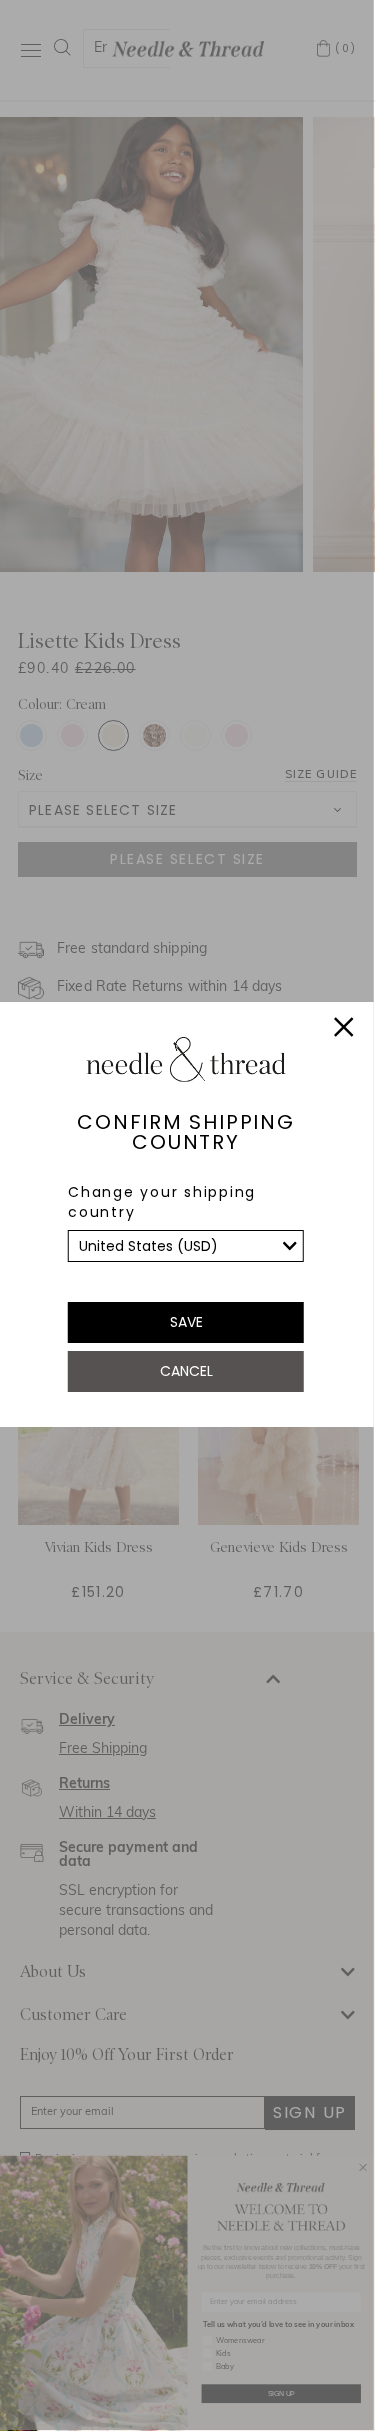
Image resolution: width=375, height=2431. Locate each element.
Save (186, 1322)
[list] (186, 1246)
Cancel (186, 1371)
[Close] (344, 1030)
